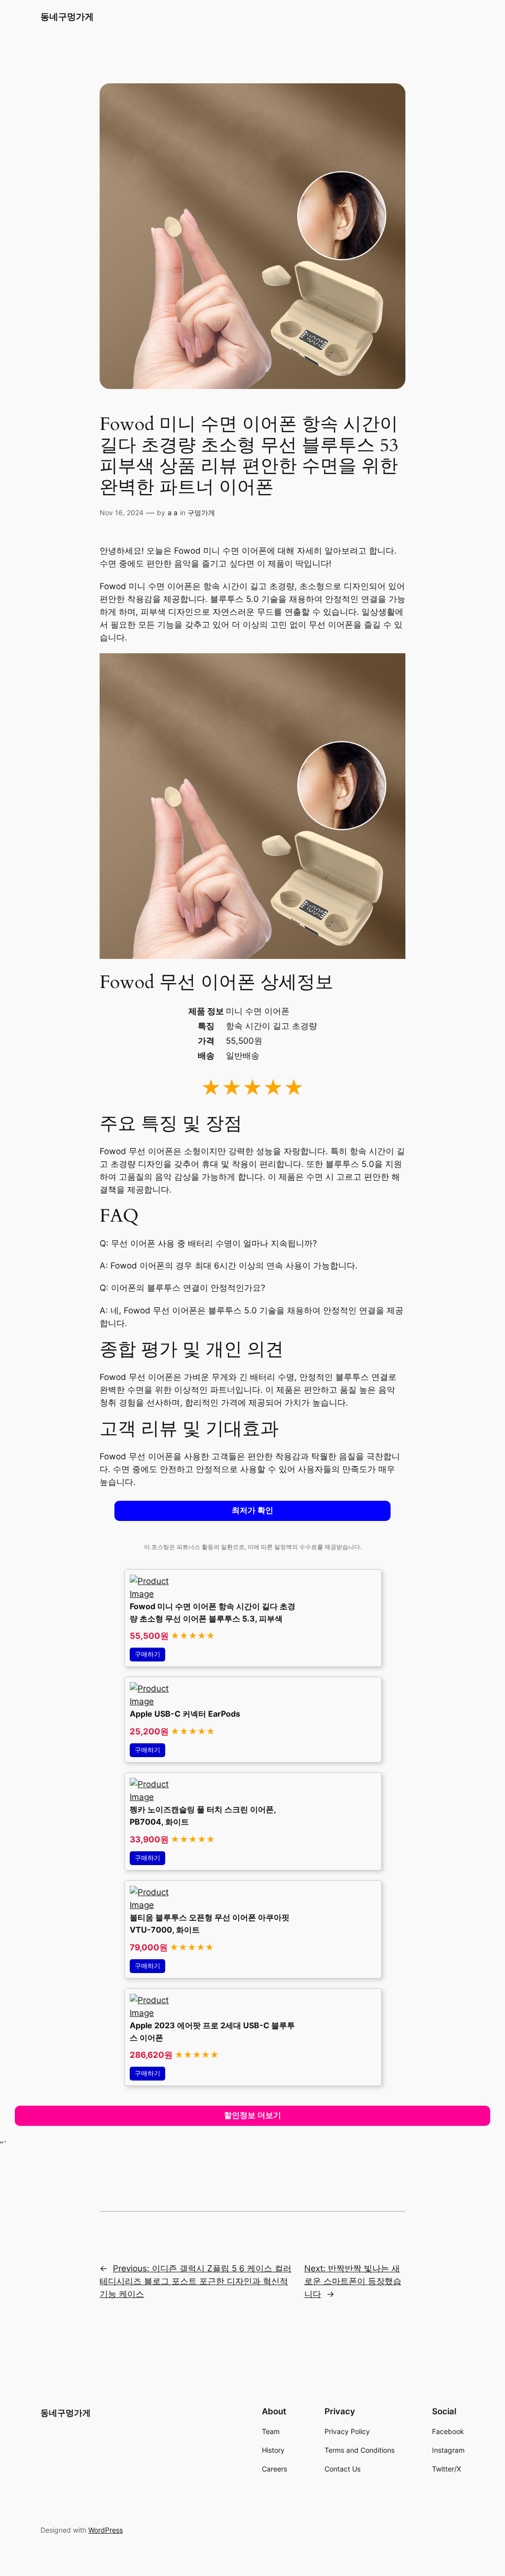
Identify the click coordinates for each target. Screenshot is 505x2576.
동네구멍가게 (67, 17)
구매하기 (147, 1654)
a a (173, 512)
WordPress (106, 2530)
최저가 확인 (252, 1510)
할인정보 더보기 (252, 2115)
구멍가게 (201, 512)
